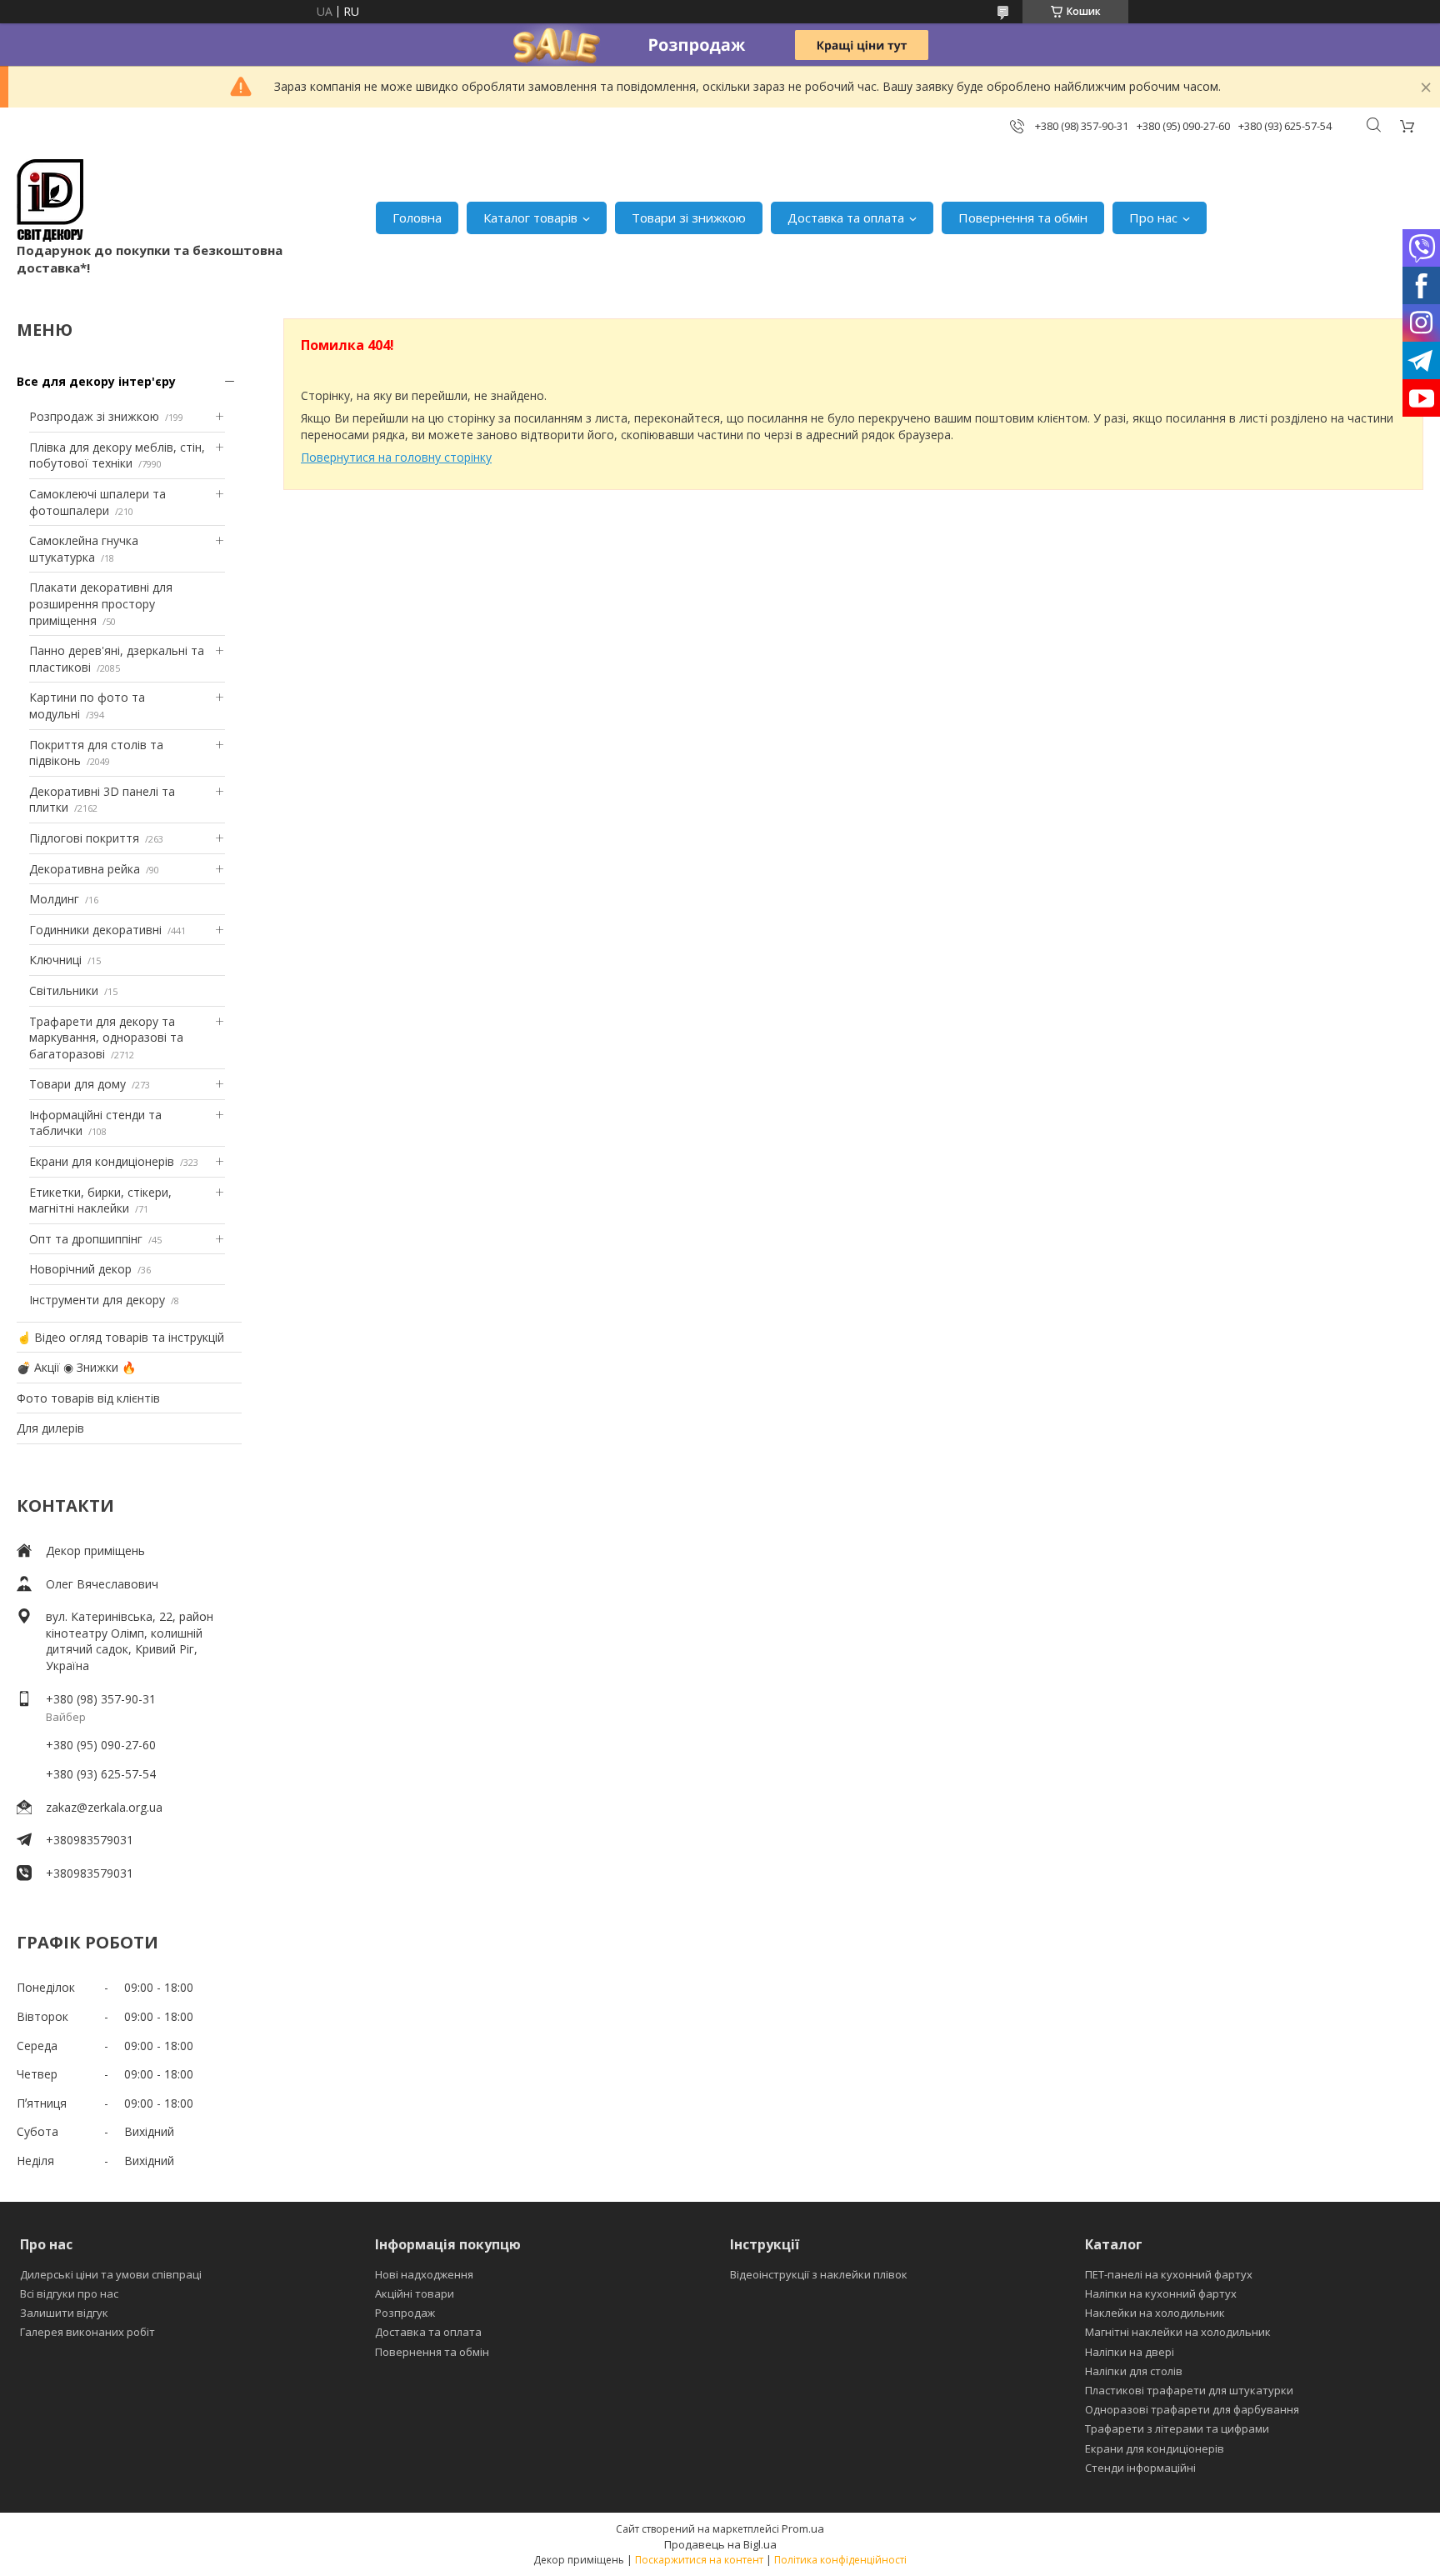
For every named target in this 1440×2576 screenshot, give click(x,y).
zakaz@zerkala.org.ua (104, 1807)
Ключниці (55, 960)
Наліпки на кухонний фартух (1161, 2293)
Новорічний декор (80, 1269)
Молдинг (54, 899)
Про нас (1153, 218)
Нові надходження (424, 2274)
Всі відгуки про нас (69, 2293)
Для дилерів (50, 1428)
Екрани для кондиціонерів (102, 1161)
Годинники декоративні (95, 930)
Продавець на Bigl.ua (720, 2544)
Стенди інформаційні (1140, 2468)
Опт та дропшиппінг (86, 1239)
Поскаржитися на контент (699, 2560)
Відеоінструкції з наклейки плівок (819, 2274)
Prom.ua (803, 2528)
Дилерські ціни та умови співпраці (111, 2274)
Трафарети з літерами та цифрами (1177, 2428)
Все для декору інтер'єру (96, 381)
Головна (417, 218)
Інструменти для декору (97, 1300)
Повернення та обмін (1023, 218)
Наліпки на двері (1130, 2352)
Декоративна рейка (85, 869)
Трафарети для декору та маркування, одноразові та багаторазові (106, 1038)
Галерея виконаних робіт (87, 2332)
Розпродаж (405, 2313)
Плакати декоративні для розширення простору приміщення (101, 603)
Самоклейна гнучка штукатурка (84, 549)
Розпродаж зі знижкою (94, 416)
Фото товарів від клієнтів (88, 1398)
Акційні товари (415, 2293)
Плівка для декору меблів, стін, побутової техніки (117, 455)
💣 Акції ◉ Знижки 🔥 (76, 1367)
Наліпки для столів (1134, 2371)
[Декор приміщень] (50, 200)
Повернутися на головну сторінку (396, 457)
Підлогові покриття (84, 838)
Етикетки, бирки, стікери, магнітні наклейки (100, 1200)
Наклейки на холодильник (1155, 2313)
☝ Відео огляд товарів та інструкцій (120, 1337)
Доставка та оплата (846, 218)
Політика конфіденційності (840, 2560)
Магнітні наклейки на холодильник (1178, 2332)
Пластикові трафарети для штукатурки (1189, 2390)
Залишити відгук (64, 2313)
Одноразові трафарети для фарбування (1192, 2409)
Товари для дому (77, 1084)
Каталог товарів (530, 218)
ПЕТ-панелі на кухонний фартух (1169, 2274)
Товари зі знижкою (689, 218)
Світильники (64, 990)
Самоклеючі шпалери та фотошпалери (97, 502)
